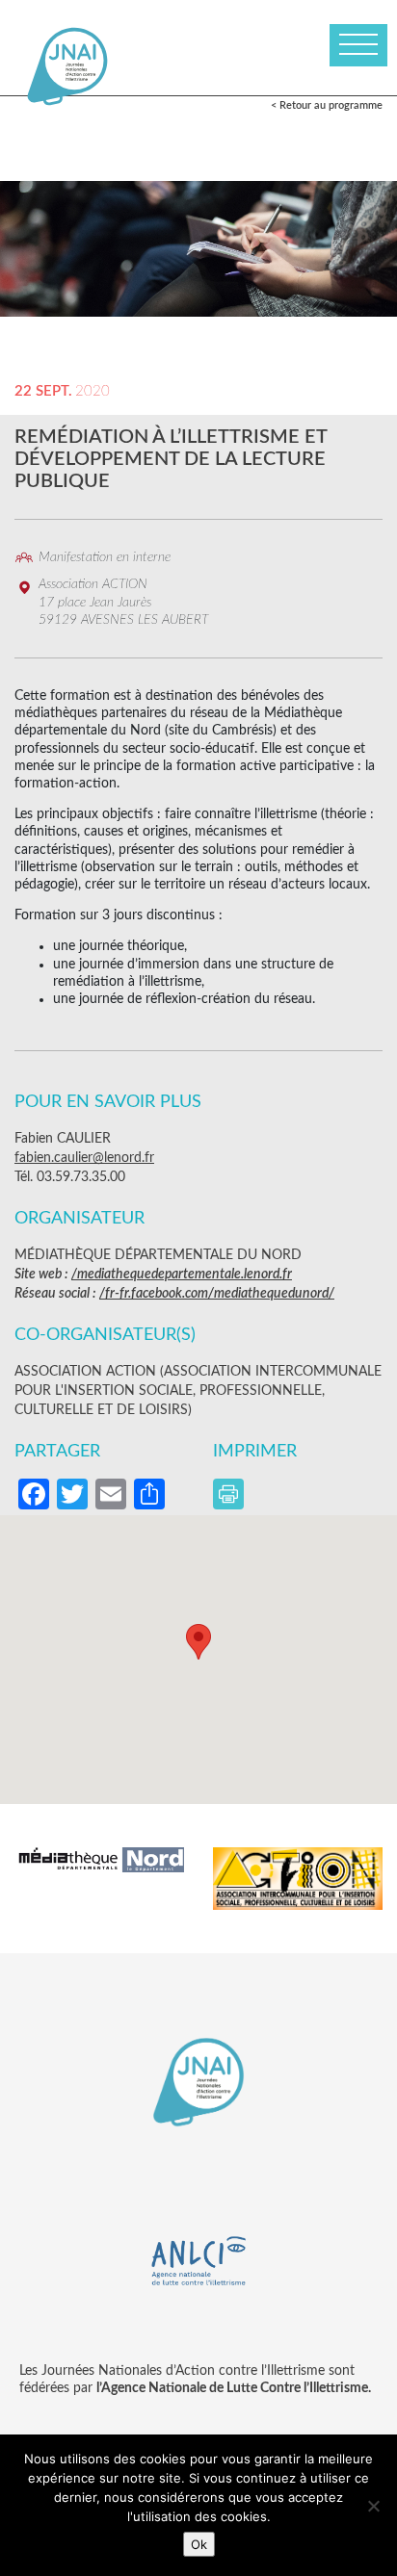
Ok (199, 2544)
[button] (198, 1642)
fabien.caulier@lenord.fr (84, 1158)
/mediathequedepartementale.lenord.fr (182, 1275)
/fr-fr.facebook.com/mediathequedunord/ (217, 1294)
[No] (373, 2506)
